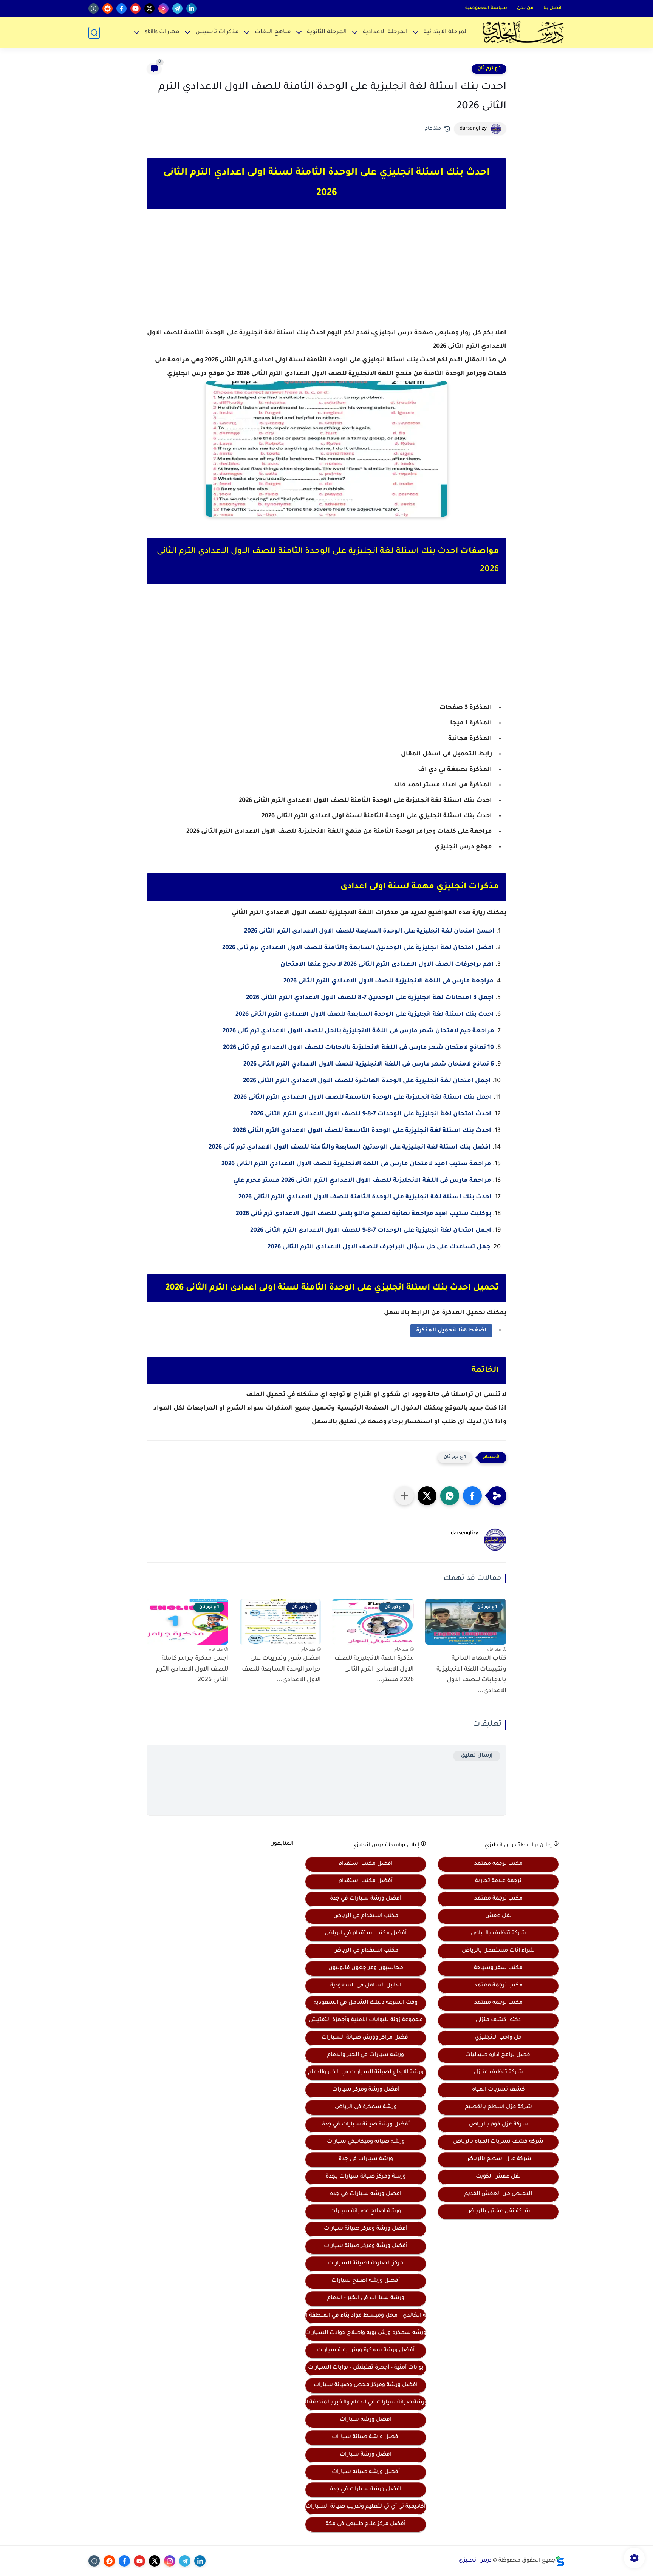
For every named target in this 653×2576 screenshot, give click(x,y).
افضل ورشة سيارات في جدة (366, 2194)
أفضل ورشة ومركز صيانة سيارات (366, 2229)
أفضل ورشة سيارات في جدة (366, 1899)
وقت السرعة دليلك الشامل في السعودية (366, 2003)
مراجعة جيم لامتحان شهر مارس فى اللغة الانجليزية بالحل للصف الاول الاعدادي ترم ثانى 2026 (358, 1031)
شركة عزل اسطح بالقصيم (498, 2107)
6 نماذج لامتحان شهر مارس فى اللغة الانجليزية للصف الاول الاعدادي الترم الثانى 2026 (369, 1064)
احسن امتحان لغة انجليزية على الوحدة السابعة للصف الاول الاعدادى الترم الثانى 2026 (369, 931)
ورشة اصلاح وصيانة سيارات (366, 2212)
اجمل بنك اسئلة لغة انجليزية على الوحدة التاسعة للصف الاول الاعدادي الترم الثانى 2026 (363, 1098)
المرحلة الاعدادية (385, 32)
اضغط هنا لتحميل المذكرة (451, 1331)
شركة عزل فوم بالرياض (498, 2125)
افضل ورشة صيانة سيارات (366, 2437)
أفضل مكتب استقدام (366, 1881)
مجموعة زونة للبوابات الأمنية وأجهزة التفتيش (366, 2020)
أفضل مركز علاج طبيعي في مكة (366, 2524)
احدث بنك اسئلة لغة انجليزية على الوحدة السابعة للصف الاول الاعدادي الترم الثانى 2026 (365, 1015)
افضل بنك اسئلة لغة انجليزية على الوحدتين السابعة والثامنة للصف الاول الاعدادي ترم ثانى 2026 (350, 1147)
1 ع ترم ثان (489, 69)
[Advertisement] (326, 275)
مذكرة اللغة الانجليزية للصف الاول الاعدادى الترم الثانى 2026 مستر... (374, 1669)
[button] (472, 1496)
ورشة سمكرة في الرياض (366, 2107)
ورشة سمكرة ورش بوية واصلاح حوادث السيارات (366, 2333)
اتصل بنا (552, 8)
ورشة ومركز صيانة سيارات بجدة (366, 2177)
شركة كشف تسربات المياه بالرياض (498, 2142)
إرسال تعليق (477, 1756)
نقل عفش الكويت (498, 2177)
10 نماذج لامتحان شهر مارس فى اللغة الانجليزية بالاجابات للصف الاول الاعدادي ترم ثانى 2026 (358, 1048)
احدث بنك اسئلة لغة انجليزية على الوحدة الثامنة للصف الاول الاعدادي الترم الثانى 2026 (365, 1197)
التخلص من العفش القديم (498, 2194)
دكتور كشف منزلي (498, 2020)
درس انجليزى (475, 2561)
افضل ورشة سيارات (366, 2420)
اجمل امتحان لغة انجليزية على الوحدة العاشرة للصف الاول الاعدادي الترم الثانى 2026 (367, 1081)
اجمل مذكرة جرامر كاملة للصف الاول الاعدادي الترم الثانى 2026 (192, 1669)
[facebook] (121, 8)
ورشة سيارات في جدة (366, 2159)
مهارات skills (162, 32)
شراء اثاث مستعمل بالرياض (498, 1951)
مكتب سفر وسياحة (498, 1968)
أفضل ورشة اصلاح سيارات (366, 2281)
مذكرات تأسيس (217, 32)
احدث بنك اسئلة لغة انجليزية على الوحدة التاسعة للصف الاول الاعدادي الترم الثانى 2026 (362, 1131)
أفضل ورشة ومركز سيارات (366, 2090)
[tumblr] (94, 8)
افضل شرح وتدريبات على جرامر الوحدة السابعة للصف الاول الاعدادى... (281, 1669)
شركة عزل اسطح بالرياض (498, 2159)
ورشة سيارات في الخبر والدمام (366, 2055)
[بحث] (94, 33)
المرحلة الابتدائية (446, 32)
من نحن (525, 8)
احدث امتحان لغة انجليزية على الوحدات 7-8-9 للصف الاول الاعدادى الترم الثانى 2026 (371, 1114)
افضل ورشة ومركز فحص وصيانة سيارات (366, 2385)
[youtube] (135, 8)
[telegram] (177, 8)
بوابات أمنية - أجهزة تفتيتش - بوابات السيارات (366, 2368)
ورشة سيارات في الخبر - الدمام (366, 2298)
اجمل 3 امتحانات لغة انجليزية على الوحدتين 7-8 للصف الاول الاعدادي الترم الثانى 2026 (370, 998)
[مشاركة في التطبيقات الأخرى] (404, 1496)
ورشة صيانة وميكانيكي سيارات (366, 2142)
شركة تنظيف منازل (498, 2073)
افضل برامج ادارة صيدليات (498, 2055)
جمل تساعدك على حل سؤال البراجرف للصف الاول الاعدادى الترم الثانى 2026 (379, 1247)
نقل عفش (498, 1916)
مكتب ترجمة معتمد (498, 1864)
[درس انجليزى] (523, 32)
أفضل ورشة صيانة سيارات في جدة (366, 2125)
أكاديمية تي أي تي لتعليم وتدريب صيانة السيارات (366, 2507)
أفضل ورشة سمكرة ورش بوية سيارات (366, 2351)
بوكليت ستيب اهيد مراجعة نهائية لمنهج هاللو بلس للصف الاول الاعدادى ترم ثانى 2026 (364, 1214)
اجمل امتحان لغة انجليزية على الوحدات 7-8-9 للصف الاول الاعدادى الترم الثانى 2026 (371, 1231)
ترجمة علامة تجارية (498, 1881)
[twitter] (149, 8)
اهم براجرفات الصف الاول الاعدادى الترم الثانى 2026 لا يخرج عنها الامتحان (387, 965)
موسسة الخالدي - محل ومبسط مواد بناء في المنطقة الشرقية (366, 2316)
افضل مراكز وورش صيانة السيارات (366, 2038)
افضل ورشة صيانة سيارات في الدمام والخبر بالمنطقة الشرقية (366, 2403)
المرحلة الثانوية (327, 32)
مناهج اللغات (273, 32)
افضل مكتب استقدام (366, 1864)
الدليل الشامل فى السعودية (366, 1986)
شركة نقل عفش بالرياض (498, 2212)
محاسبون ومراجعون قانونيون (366, 1968)
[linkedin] (191, 8)
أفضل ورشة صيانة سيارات (366, 2472)
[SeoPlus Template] (560, 2561)
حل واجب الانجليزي (498, 2038)
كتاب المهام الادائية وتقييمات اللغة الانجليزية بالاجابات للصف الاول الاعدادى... (471, 1675)
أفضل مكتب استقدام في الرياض (366, 1934)
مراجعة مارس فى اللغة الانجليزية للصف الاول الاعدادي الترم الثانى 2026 (388, 981)
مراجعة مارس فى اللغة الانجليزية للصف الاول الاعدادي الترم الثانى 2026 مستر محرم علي (361, 1181)
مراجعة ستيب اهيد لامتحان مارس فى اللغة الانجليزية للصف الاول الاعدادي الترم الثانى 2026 (356, 1164)
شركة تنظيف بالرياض (498, 1934)
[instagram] (163, 8)
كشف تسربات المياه (498, 2090)
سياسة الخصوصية (486, 8)
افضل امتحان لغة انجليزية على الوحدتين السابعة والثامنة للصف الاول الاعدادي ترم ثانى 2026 (358, 948)
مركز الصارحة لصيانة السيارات (366, 2264)
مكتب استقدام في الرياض (366, 1916)
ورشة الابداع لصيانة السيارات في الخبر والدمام (366, 2073)
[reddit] (108, 8)
